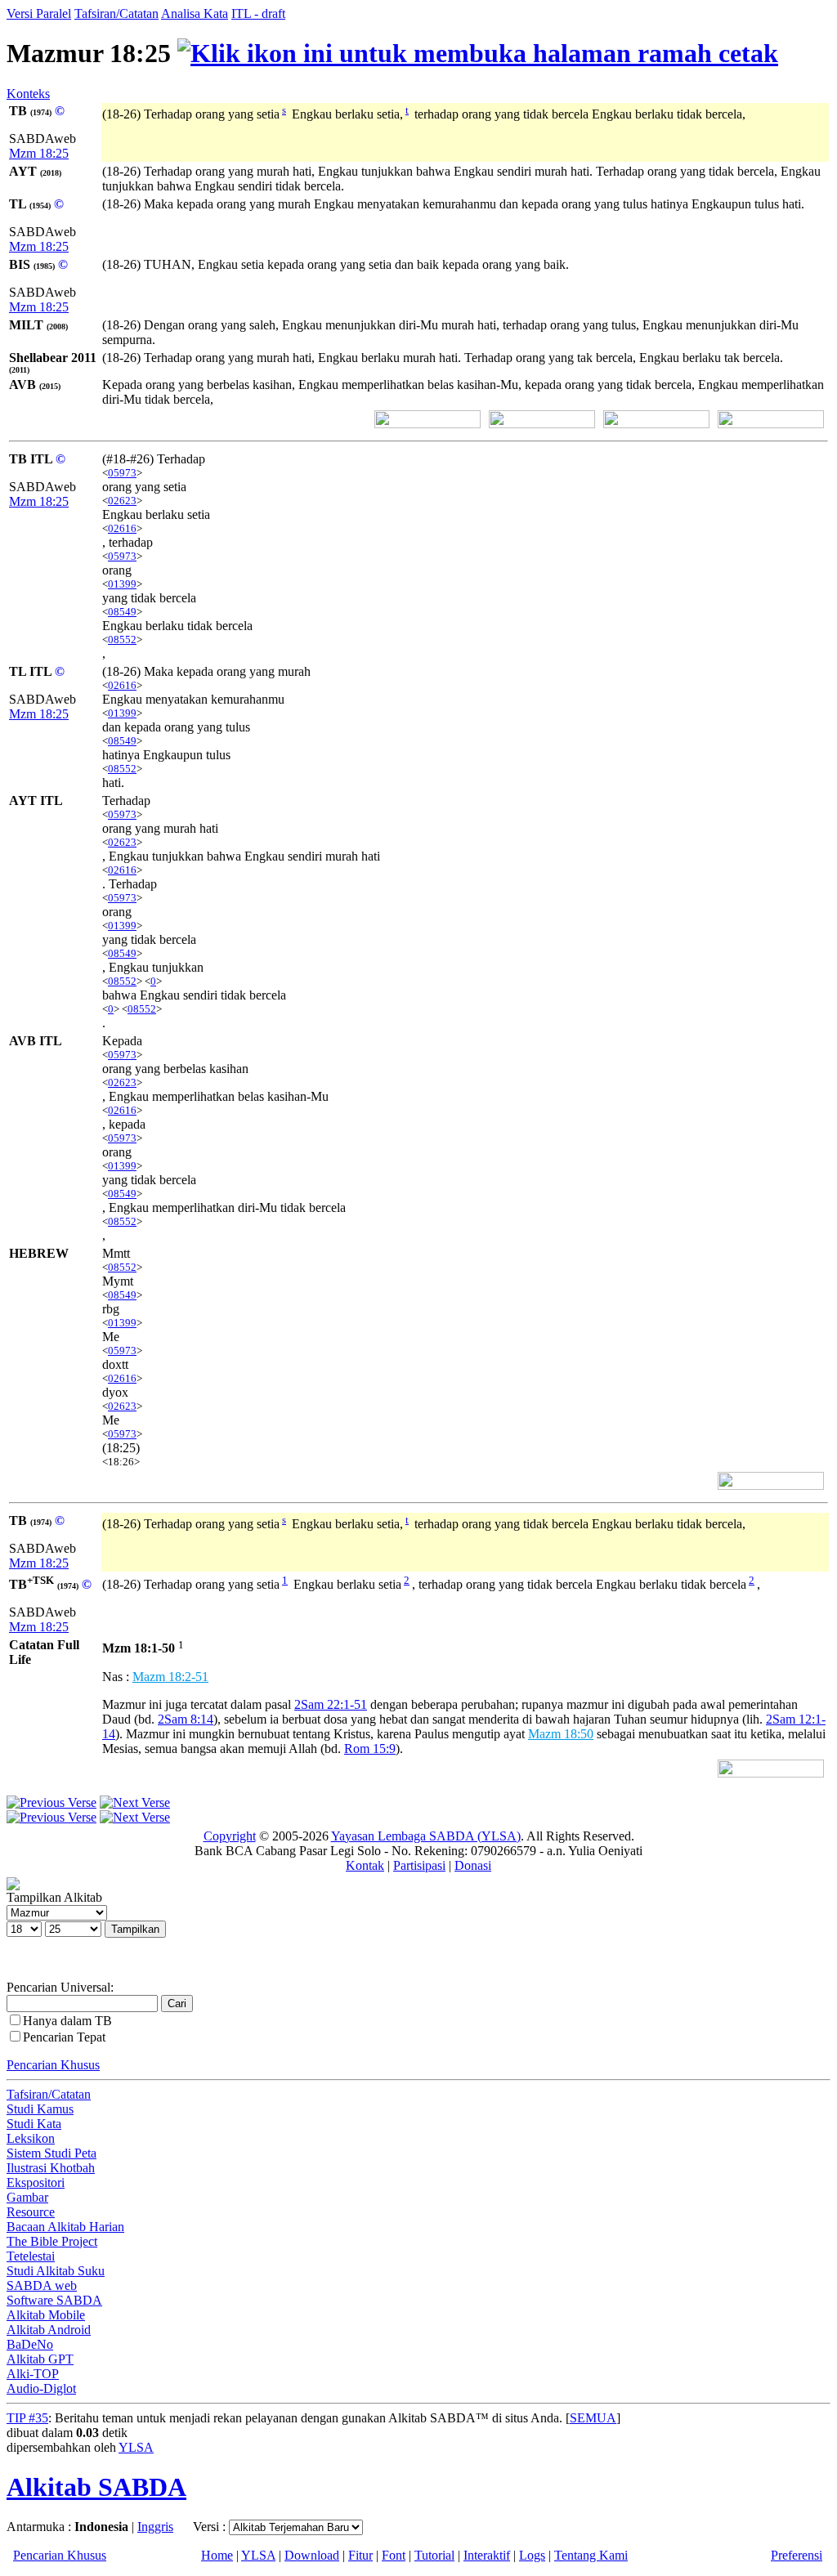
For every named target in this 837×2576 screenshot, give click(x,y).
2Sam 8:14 (186, 1719)
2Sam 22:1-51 (331, 1704)
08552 (122, 640)
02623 (122, 501)
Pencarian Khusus (53, 2065)
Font (394, 2555)
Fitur (360, 2555)
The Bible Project (52, 2241)
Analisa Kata (195, 13)
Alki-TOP (33, 2374)
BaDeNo (30, 2344)
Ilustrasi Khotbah (51, 2168)
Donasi (473, 1865)
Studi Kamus (40, 2109)
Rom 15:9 (370, 1749)
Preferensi (797, 2555)
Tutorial (434, 2555)
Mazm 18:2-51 (170, 1677)
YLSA (136, 2447)
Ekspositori (36, 2182)
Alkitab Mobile (46, 2315)
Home (217, 2555)
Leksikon (31, 2138)
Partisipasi (419, 1865)
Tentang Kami (591, 2555)
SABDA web (42, 2285)
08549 (122, 612)
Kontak (365, 1865)
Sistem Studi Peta (51, 2153)
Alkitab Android (49, 2330)
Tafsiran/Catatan (116, 13)
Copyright (230, 1836)
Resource (31, 2212)
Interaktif (487, 2555)
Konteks (28, 94)
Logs (532, 2555)
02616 (122, 528)
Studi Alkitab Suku (56, 2271)
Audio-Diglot (41, 2388)
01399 (122, 584)
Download (312, 2555)
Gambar (27, 2197)
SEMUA (593, 2418)
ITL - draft (258, 13)
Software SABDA (54, 2300)
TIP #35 (27, 2418)
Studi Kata (34, 2124)
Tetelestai (31, 2256)
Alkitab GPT (40, 2359)
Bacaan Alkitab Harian (65, 2227)
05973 (122, 473)
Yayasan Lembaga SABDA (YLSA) (426, 1836)
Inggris (155, 2527)
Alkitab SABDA (96, 2487)
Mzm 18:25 (39, 153)
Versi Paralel (39, 13)
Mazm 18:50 (561, 1734)
